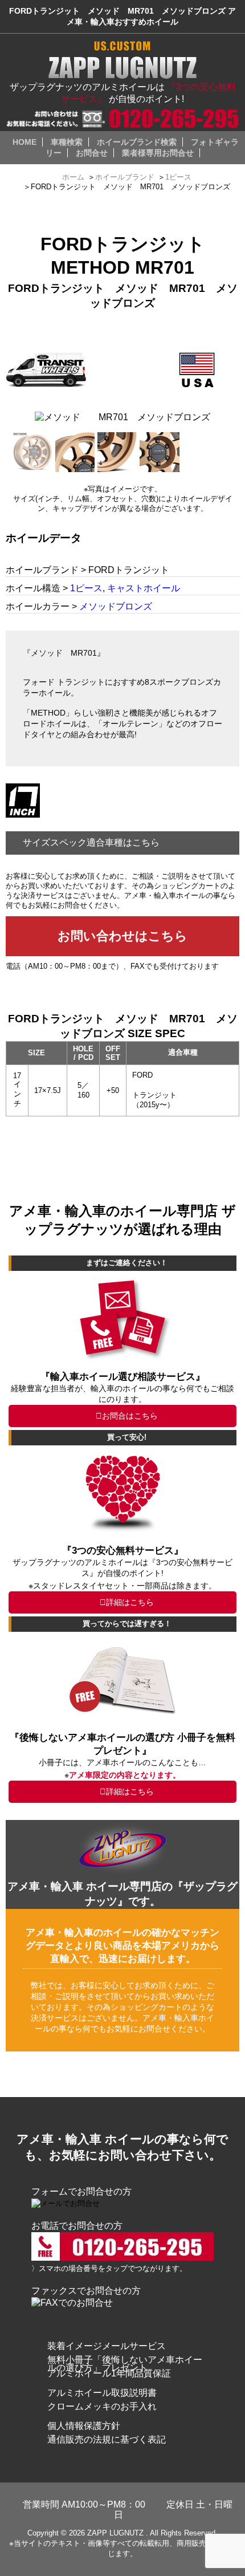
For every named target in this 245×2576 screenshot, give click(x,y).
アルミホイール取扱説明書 (102, 2393)
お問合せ (92, 153)
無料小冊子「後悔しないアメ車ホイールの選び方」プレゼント (125, 2364)
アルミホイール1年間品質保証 (109, 2373)
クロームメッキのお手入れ (102, 2406)
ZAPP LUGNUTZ (115, 2533)
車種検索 (67, 142)
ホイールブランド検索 (137, 142)
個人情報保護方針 (84, 2426)
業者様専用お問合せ (158, 153)
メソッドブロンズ (116, 606)
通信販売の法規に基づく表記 (107, 2439)
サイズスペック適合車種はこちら (91, 842)
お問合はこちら (130, 1416)
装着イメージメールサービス (107, 2346)
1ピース (86, 588)
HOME (24, 142)
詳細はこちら (130, 1602)
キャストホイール (144, 588)
